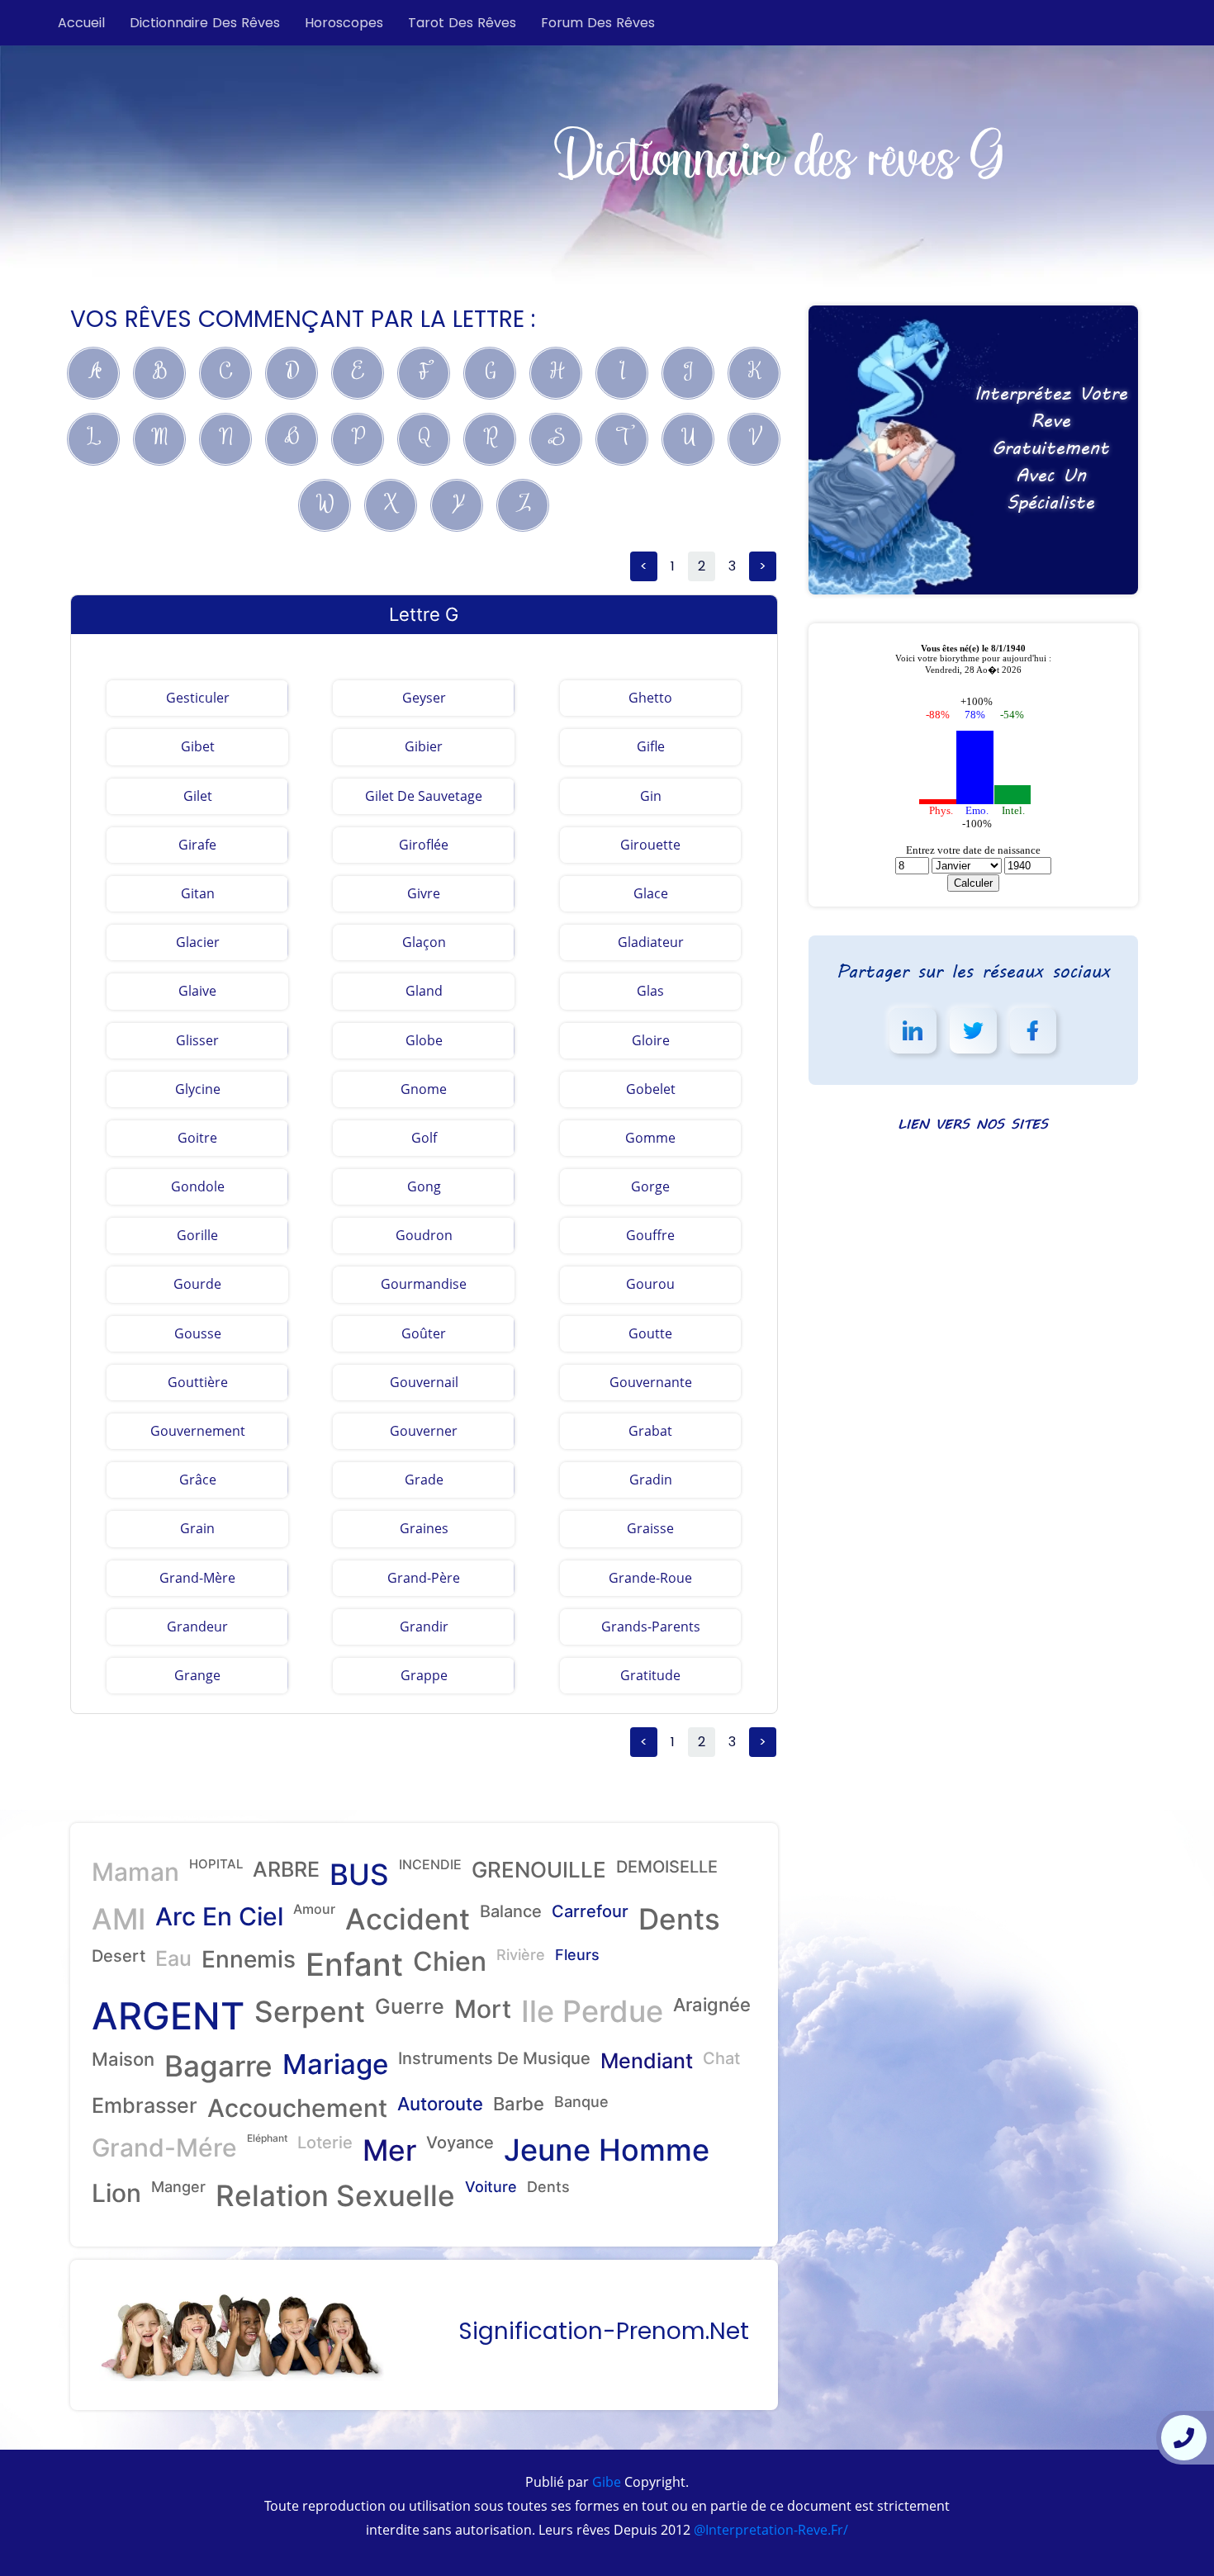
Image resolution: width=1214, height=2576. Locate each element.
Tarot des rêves (462, 23)
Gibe (605, 2482)
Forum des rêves (598, 23)
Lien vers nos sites (973, 1123)
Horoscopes (344, 23)
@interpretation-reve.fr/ (769, 2530)
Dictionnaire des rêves (205, 23)
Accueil (81, 23)
